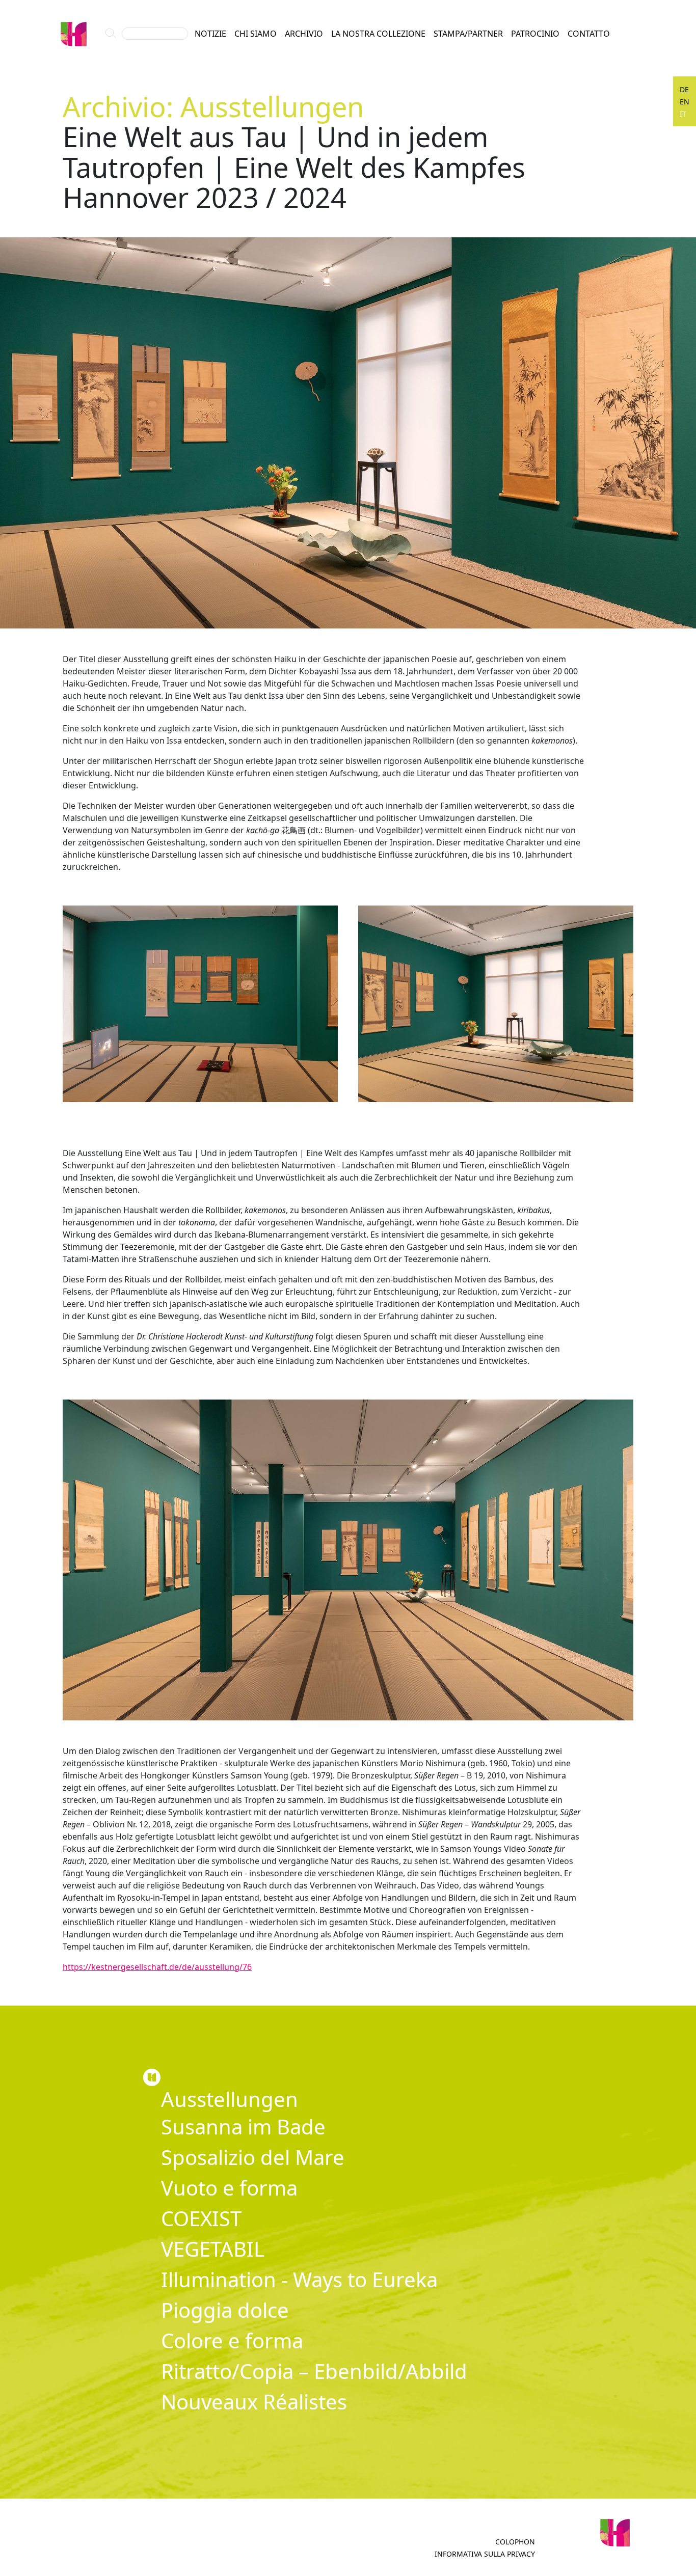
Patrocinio (535, 34)
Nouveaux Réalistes (254, 2402)
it (683, 114)
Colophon (515, 2542)
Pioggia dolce (225, 2310)
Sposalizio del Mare (253, 2157)
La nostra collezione (378, 34)
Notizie (210, 34)
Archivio (304, 34)
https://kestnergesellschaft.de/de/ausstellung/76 (157, 1967)
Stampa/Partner (468, 34)
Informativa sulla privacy (485, 2554)
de (684, 89)
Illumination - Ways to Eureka (299, 2279)
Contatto (589, 34)
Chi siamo (256, 34)
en (685, 102)
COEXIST (201, 2218)
